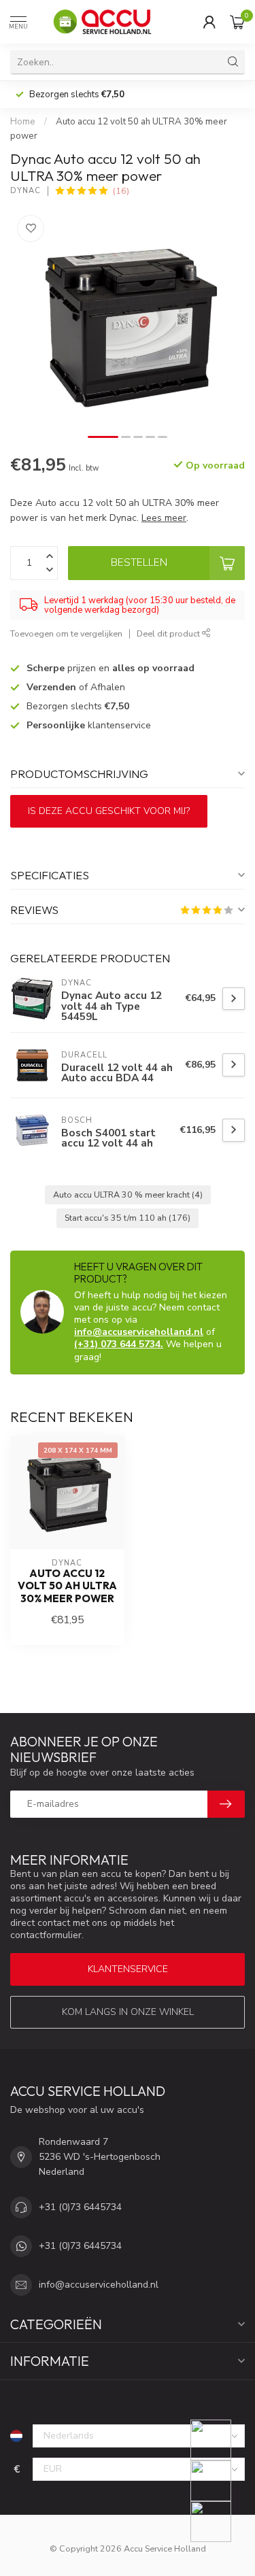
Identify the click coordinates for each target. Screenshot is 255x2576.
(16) (121, 191)
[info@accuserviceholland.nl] (219, 2481)
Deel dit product (169, 633)
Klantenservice (128, 1969)
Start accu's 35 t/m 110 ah (128, 1218)
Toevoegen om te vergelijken (66, 633)
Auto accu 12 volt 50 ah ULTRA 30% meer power (67, 1586)
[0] (237, 22)
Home (23, 122)
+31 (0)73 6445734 (80, 2207)
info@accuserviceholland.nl (139, 1332)
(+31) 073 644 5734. (119, 1344)
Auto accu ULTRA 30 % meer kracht (128, 1194)
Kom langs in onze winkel (128, 2012)
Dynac (26, 191)
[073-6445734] (219, 2440)
